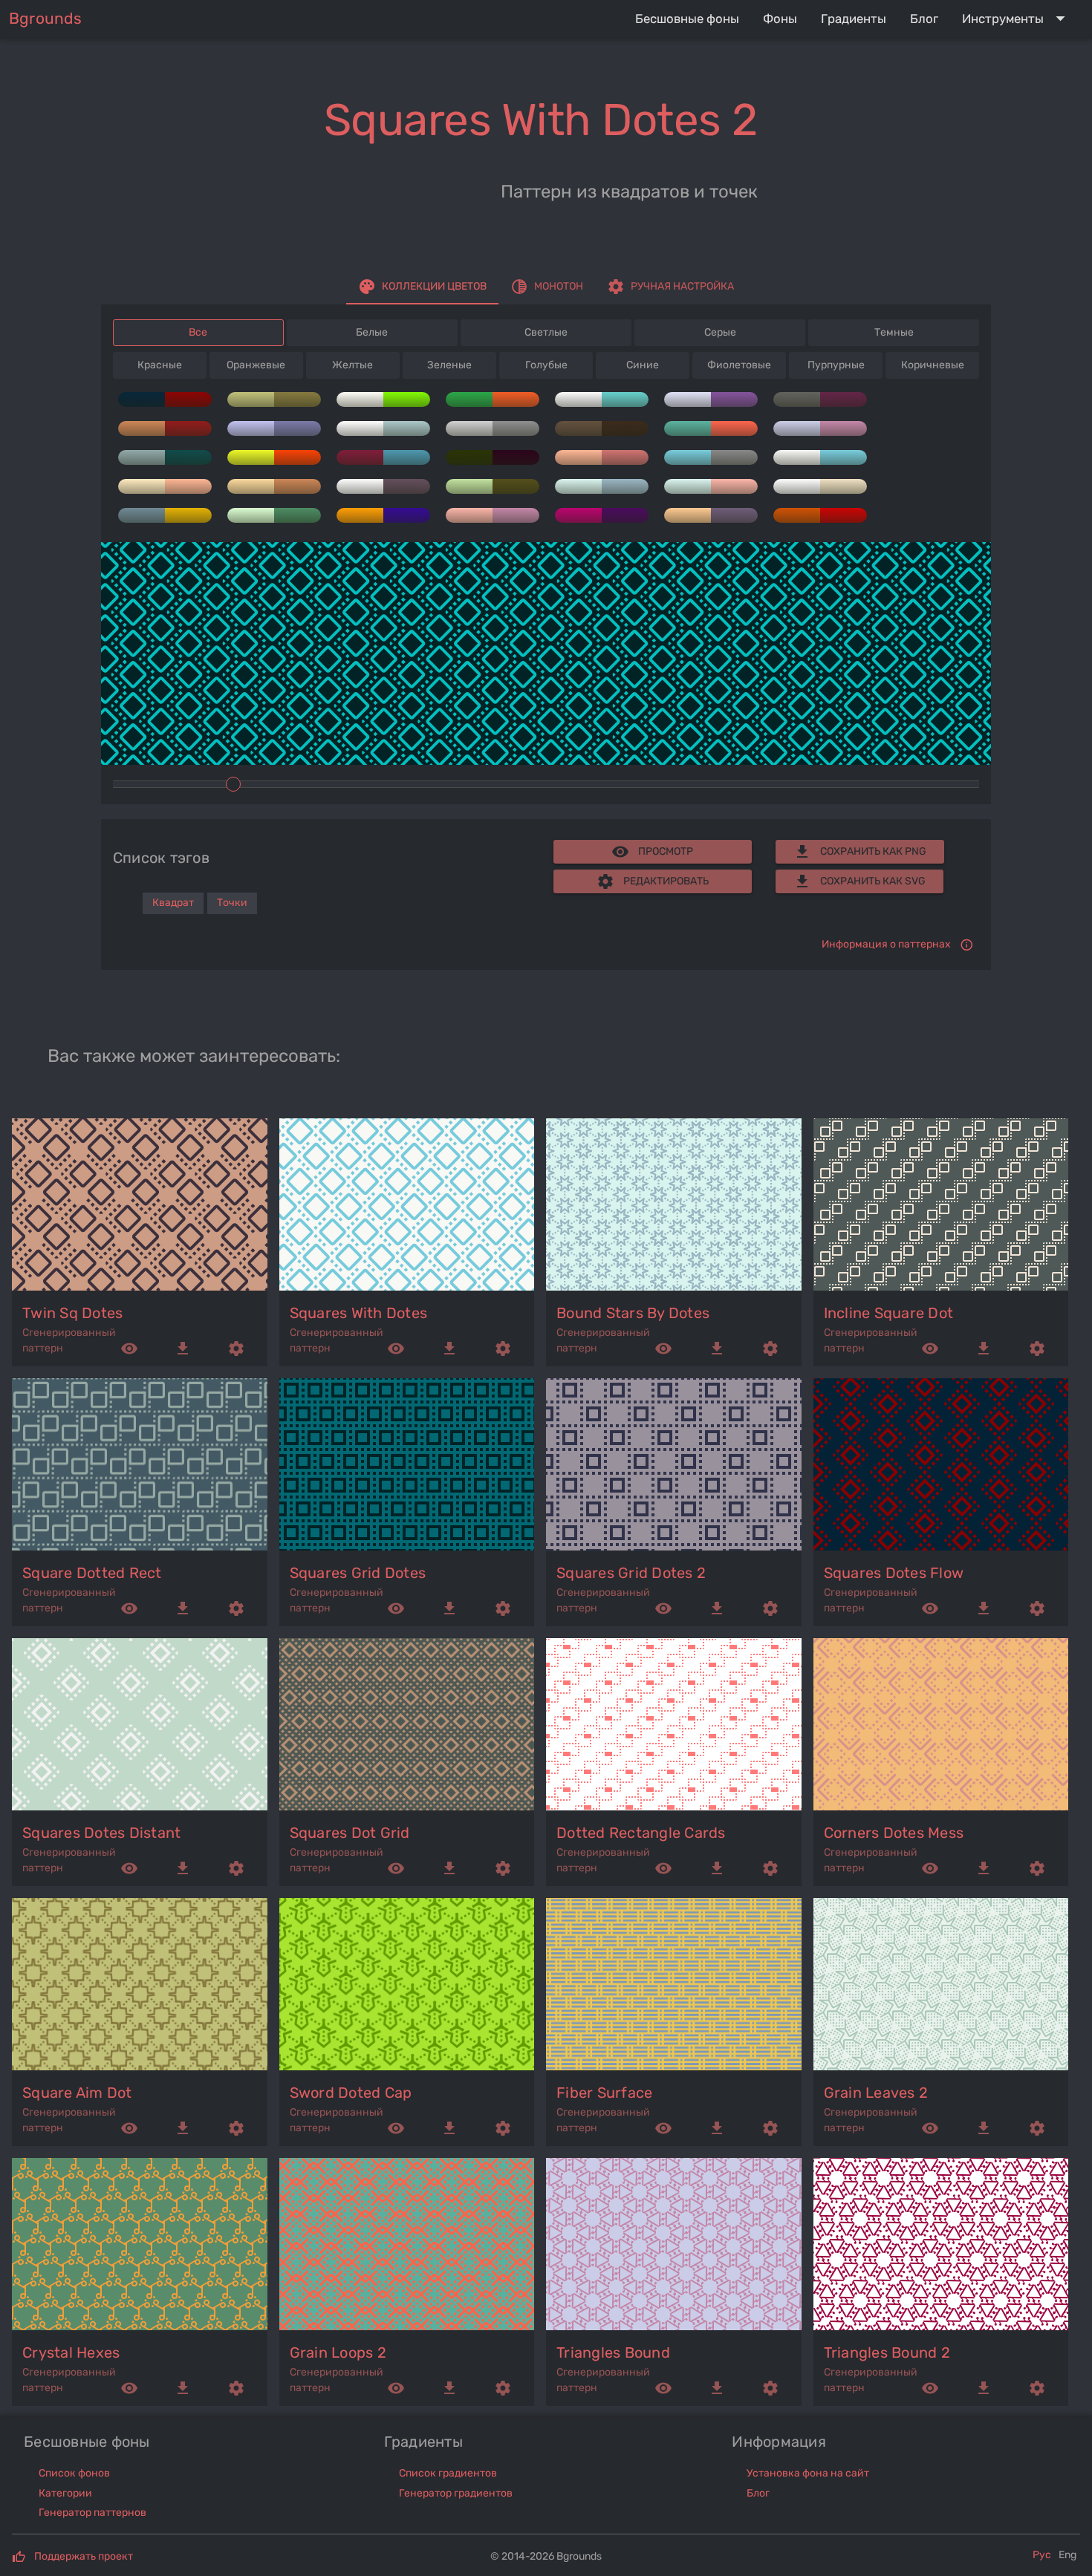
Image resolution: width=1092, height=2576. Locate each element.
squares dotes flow (894, 1573)
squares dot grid (350, 1833)
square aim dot (77, 2093)
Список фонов (74, 2473)
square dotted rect (92, 1573)
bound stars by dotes (633, 1313)
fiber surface (604, 2093)
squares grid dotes (358, 1573)
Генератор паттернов (92, 2513)
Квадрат (173, 903)
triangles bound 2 (887, 2352)
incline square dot (889, 1313)
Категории (65, 2493)
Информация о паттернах (886, 944)
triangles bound (613, 2352)
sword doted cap (351, 2093)
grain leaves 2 (876, 2093)
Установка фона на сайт (808, 2473)
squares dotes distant (101, 1833)
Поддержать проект (84, 2556)
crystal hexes (71, 2352)
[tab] (422, 287)
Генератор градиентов (456, 2493)
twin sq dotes (72, 1313)
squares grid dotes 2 (631, 1573)
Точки (232, 903)
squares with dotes (359, 1313)
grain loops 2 (338, 2352)
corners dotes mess (894, 1833)
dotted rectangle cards (641, 1833)
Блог (758, 2493)
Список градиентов (448, 2473)
